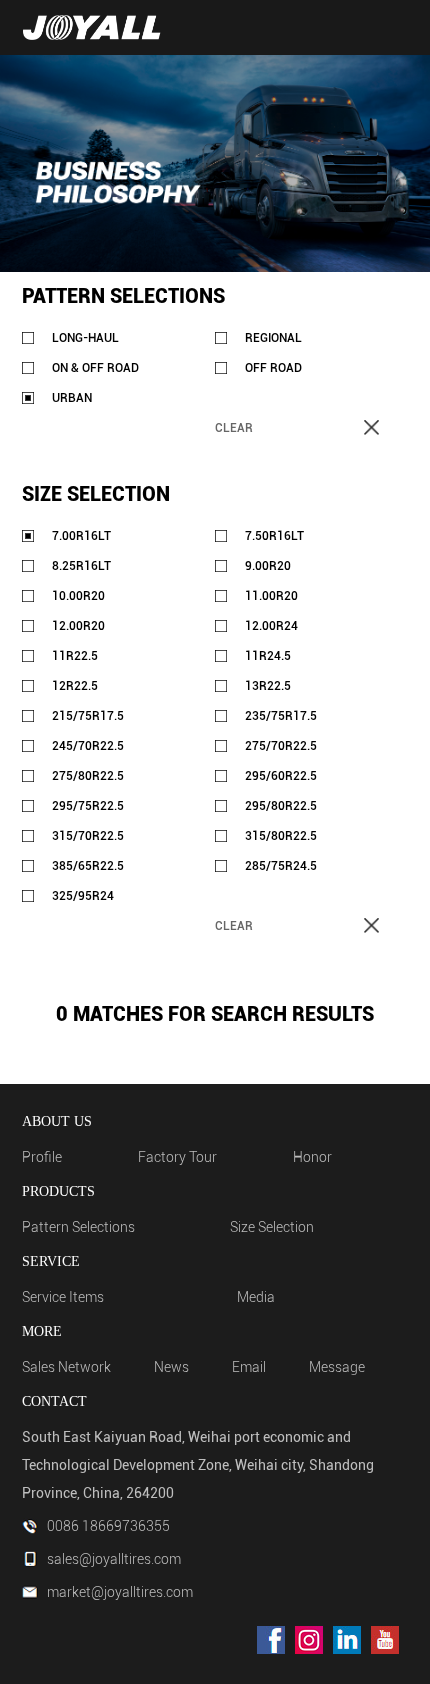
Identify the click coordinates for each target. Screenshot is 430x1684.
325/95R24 (83, 896)
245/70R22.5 (88, 746)
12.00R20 (78, 626)
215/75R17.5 (88, 716)
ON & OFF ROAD (95, 368)
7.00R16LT (81, 536)
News (171, 1367)
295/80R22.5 (281, 806)
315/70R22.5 (88, 836)
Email (249, 1367)
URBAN (72, 398)
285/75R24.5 (281, 866)
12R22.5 (75, 686)
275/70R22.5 (281, 746)
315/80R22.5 (281, 836)
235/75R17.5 (281, 716)
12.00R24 (271, 626)
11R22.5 (75, 656)
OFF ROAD (273, 368)
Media (256, 1297)
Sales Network (66, 1367)
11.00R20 (271, 596)
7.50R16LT (274, 536)
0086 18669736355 (108, 1526)
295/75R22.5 (88, 806)
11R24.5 (268, 656)
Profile (42, 1157)
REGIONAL (273, 338)
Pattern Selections (78, 1227)
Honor (312, 1157)
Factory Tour (177, 1157)
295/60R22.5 (281, 776)
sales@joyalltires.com (114, 1559)
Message (337, 1367)
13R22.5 (268, 686)
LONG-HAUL (85, 338)
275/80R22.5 (88, 776)
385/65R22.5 (88, 866)
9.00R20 (268, 566)
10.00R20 (78, 596)
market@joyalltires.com (120, 1592)
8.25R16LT (81, 566)
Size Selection (272, 1227)
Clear (234, 428)
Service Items (63, 1297)
